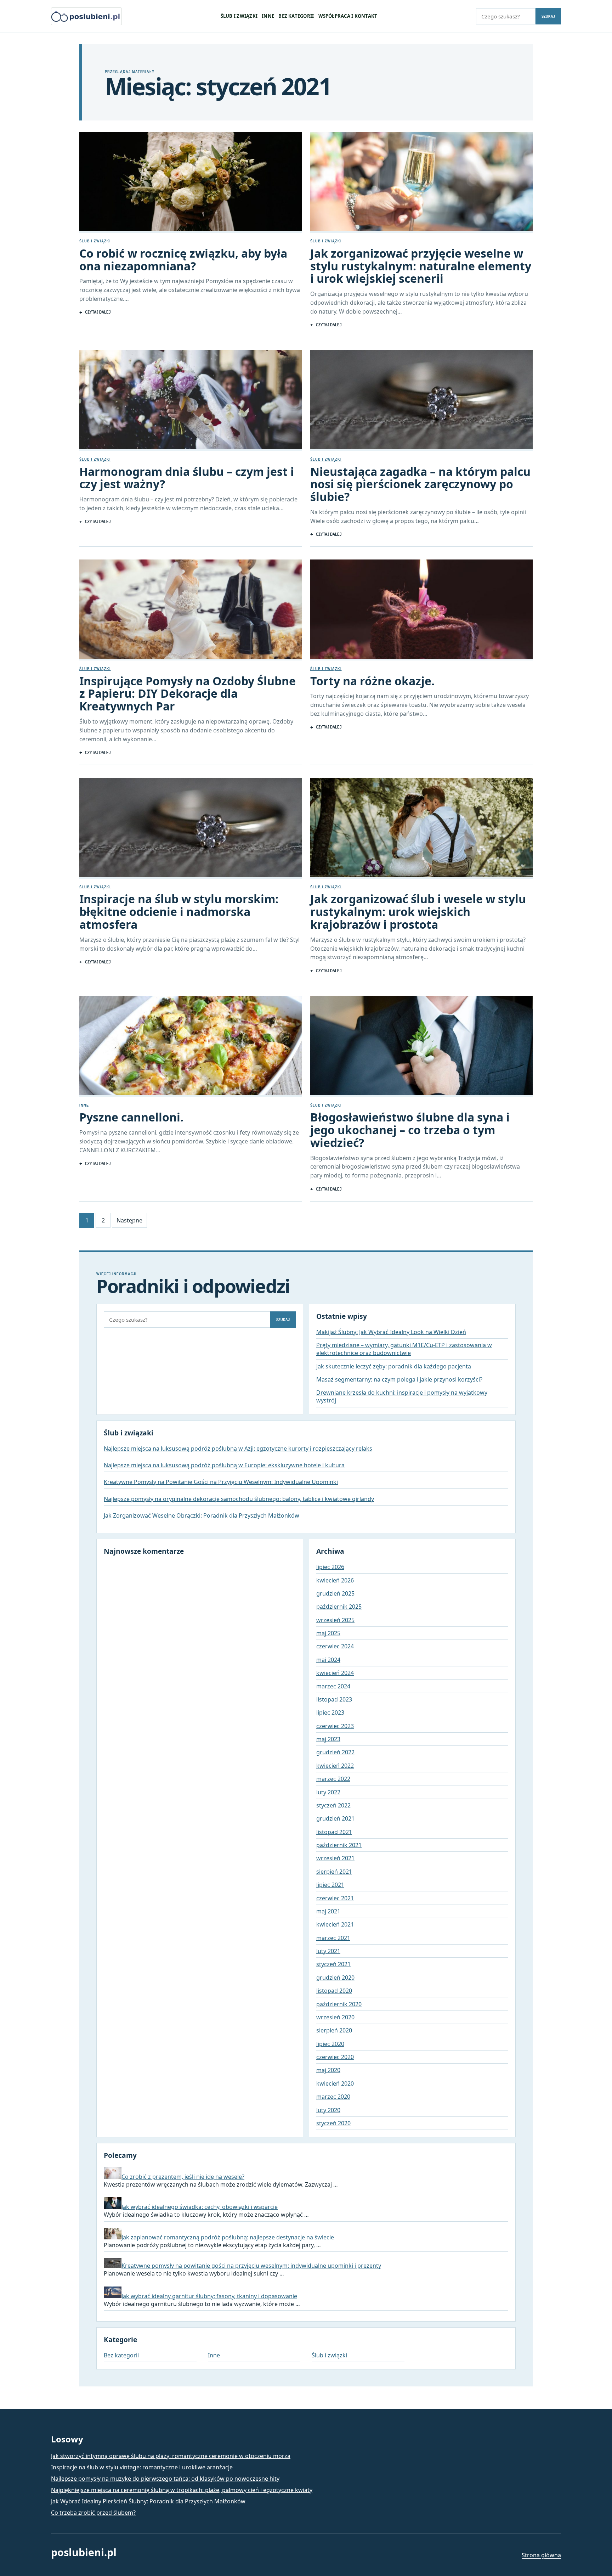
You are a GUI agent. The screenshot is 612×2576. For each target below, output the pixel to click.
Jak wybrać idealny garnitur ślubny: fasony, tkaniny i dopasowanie (209, 2296)
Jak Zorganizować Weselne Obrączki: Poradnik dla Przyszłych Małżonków (202, 1515)
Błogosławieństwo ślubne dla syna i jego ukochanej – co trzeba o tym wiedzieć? (410, 1130)
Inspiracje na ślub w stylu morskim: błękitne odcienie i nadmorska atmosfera (179, 912)
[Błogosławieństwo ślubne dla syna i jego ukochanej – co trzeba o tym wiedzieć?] (421, 1046)
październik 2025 (339, 1607)
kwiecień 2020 (335, 2083)
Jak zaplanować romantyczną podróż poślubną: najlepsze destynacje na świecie (228, 2237)
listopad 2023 (334, 1699)
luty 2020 (328, 2110)
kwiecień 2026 (335, 1580)
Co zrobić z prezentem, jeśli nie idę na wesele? (183, 2177)
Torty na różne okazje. (372, 681)
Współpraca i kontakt (348, 16)
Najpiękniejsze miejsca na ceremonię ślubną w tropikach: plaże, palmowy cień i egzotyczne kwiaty (182, 2490)
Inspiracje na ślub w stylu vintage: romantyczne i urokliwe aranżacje (142, 2467)
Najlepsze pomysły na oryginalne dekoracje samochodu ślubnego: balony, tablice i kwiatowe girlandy (239, 1499)
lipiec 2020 (330, 2044)
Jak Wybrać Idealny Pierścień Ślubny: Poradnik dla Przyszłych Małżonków (148, 2501)
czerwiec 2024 (335, 1646)
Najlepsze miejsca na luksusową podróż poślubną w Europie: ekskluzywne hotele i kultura (224, 1465)
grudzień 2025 (335, 1593)
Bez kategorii (296, 16)
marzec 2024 (333, 1686)
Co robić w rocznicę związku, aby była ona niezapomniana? (183, 260)
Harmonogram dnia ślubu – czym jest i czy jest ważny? (187, 478)
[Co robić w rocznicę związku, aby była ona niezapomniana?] (191, 182)
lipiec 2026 (330, 1567)
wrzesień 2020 (335, 2017)
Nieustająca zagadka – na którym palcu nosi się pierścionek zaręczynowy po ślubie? (420, 484)
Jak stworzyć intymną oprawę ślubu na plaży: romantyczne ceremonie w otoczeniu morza (171, 2456)
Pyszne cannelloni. (131, 1117)
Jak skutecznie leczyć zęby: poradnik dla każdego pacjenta (394, 1366)
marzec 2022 (333, 1779)
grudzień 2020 (335, 1978)
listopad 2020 (334, 1991)
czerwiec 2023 (335, 1726)
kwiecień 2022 (335, 1766)
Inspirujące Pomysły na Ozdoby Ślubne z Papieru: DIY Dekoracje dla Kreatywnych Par (188, 694)
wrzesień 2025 (335, 1620)
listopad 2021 (334, 1832)
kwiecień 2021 (335, 1924)
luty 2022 (328, 1792)
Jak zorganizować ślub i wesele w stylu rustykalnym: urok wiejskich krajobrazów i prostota (418, 912)
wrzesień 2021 (335, 1858)
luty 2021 (328, 1951)
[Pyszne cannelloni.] (191, 1046)
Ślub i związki (239, 16)
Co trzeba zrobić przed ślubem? (93, 2513)
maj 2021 (328, 1911)
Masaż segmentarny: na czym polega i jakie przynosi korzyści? (399, 1379)
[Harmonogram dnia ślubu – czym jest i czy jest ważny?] (191, 401)
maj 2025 (328, 1633)
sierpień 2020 (334, 2030)
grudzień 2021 (335, 1818)
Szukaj (548, 16)
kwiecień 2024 (335, 1673)
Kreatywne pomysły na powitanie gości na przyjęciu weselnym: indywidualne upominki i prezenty (251, 2266)
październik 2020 (339, 2004)
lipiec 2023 (330, 1712)
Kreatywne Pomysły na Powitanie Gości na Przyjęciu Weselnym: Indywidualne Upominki (221, 1482)
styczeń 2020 (333, 2123)
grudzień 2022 (335, 1752)
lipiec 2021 (330, 1885)
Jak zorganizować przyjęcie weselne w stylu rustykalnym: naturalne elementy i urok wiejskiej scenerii (421, 266)
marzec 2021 (333, 1938)
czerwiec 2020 (335, 2057)
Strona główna (541, 2555)
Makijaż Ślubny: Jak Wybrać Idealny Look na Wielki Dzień (391, 1332)
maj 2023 (328, 1739)
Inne (268, 16)
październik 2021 (339, 1845)
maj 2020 (328, 2070)
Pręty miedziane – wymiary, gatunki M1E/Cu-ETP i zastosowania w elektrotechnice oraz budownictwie (404, 1349)
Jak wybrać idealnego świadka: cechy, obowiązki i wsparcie (200, 2207)
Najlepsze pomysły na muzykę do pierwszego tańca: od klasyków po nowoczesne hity (165, 2479)
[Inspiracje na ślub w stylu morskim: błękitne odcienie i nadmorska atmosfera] (191, 828)
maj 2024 (328, 1660)
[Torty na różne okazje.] (421, 610)
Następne (129, 1220)
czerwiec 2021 (335, 1898)
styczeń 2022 (333, 1805)
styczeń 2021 (333, 1964)
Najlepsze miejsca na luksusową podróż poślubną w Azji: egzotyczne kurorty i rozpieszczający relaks (238, 1449)
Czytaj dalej (98, 312)
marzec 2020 (333, 2097)
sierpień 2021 (334, 1872)
